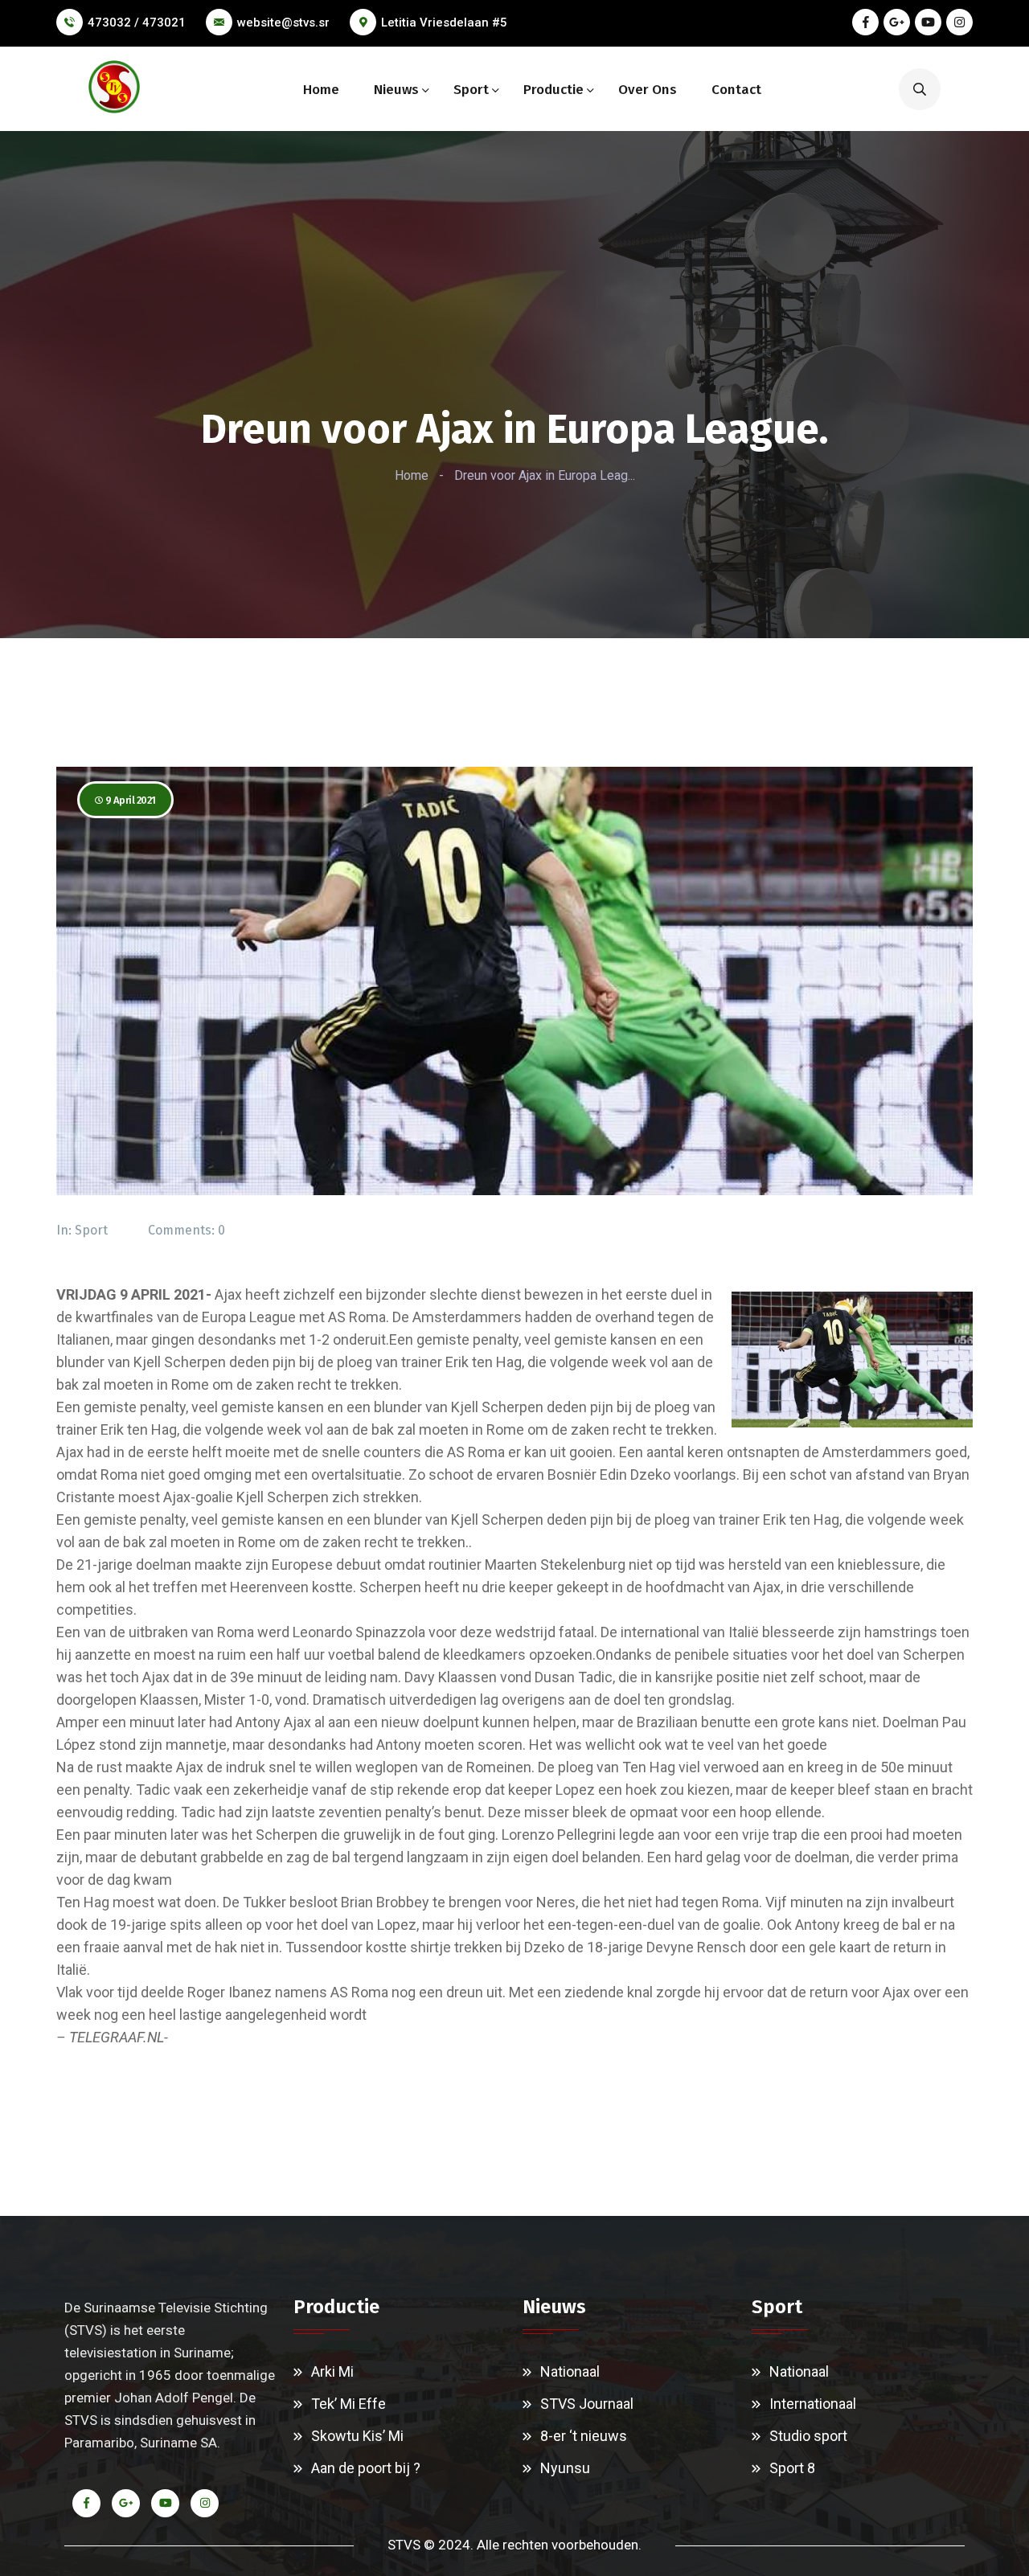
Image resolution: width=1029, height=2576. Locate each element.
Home (321, 90)
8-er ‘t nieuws (584, 2436)
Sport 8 (792, 2468)
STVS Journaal (587, 2404)
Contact (736, 90)
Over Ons (648, 90)
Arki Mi (332, 2371)
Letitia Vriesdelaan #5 (444, 23)
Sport (471, 90)
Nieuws (396, 90)
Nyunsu (565, 2468)
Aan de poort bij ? (366, 2468)
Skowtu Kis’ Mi (357, 2436)
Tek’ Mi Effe (348, 2404)
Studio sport (808, 2436)
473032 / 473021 (137, 23)
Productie (553, 90)
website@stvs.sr (283, 23)
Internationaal (813, 2404)
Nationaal (570, 2371)
